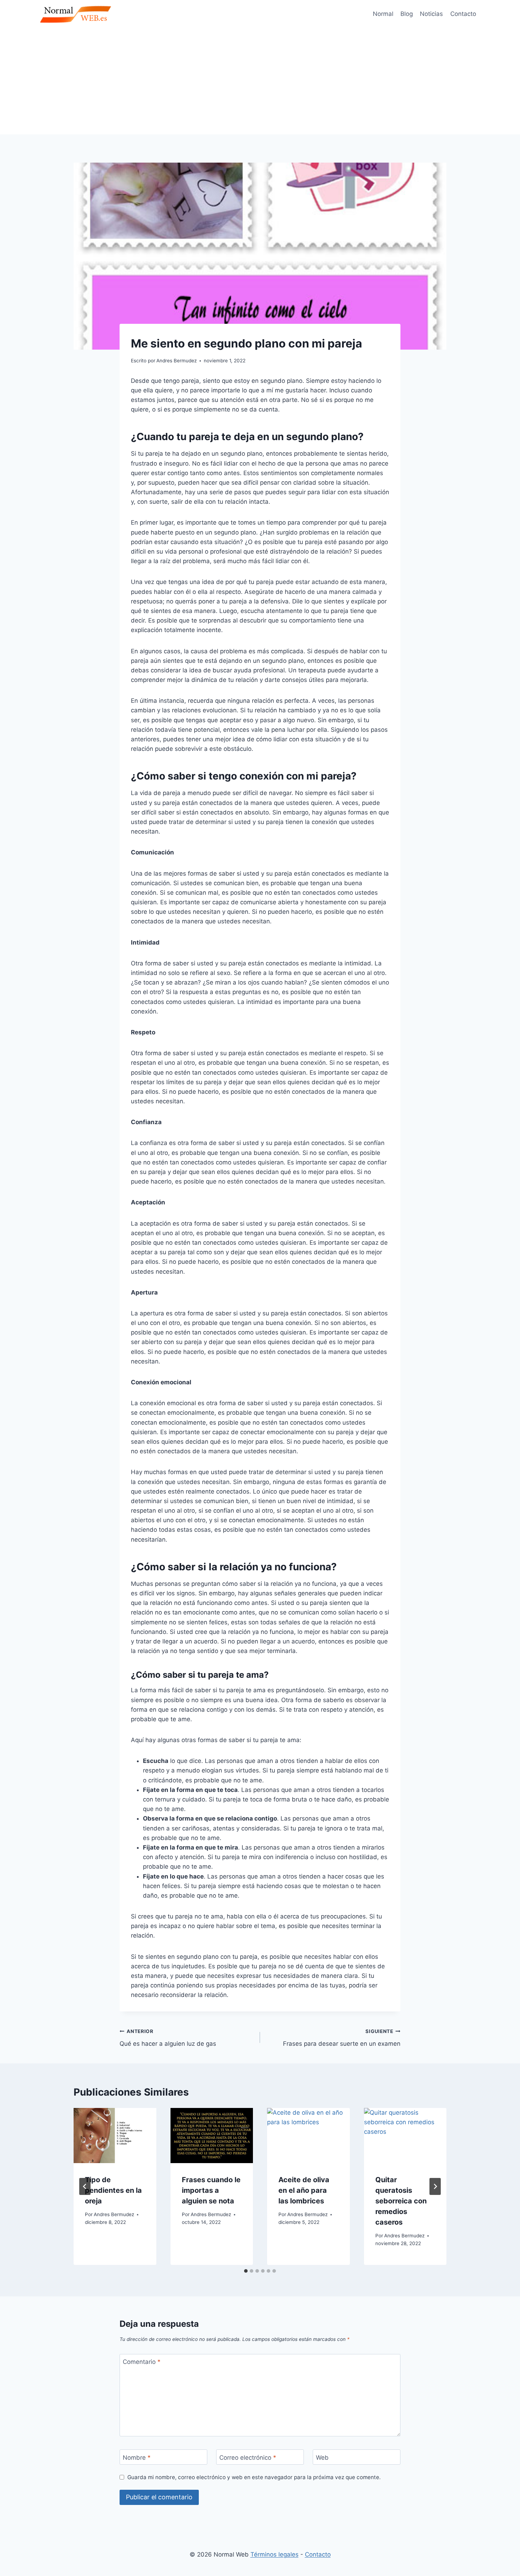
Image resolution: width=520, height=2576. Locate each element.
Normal (383, 14)
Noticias (431, 14)
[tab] (246, 2271)
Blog (407, 14)
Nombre (137, 2457)
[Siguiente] (435, 2186)
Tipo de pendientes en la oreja (113, 2190)
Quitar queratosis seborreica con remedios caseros (401, 2201)
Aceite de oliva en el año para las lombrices (304, 2190)
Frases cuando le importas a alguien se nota (211, 2190)
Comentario (142, 2362)
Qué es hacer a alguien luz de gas (168, 2038)
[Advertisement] (260, 81)
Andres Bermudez (114, 2214)
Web (322, 2457)
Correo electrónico (248, 2457)
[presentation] (115, 2136)
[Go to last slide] (85, 2186)
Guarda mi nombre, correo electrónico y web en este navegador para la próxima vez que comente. (254, 2477)
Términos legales (275, 2554)
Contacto (463, 14)
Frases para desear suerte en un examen (342, 2038)
